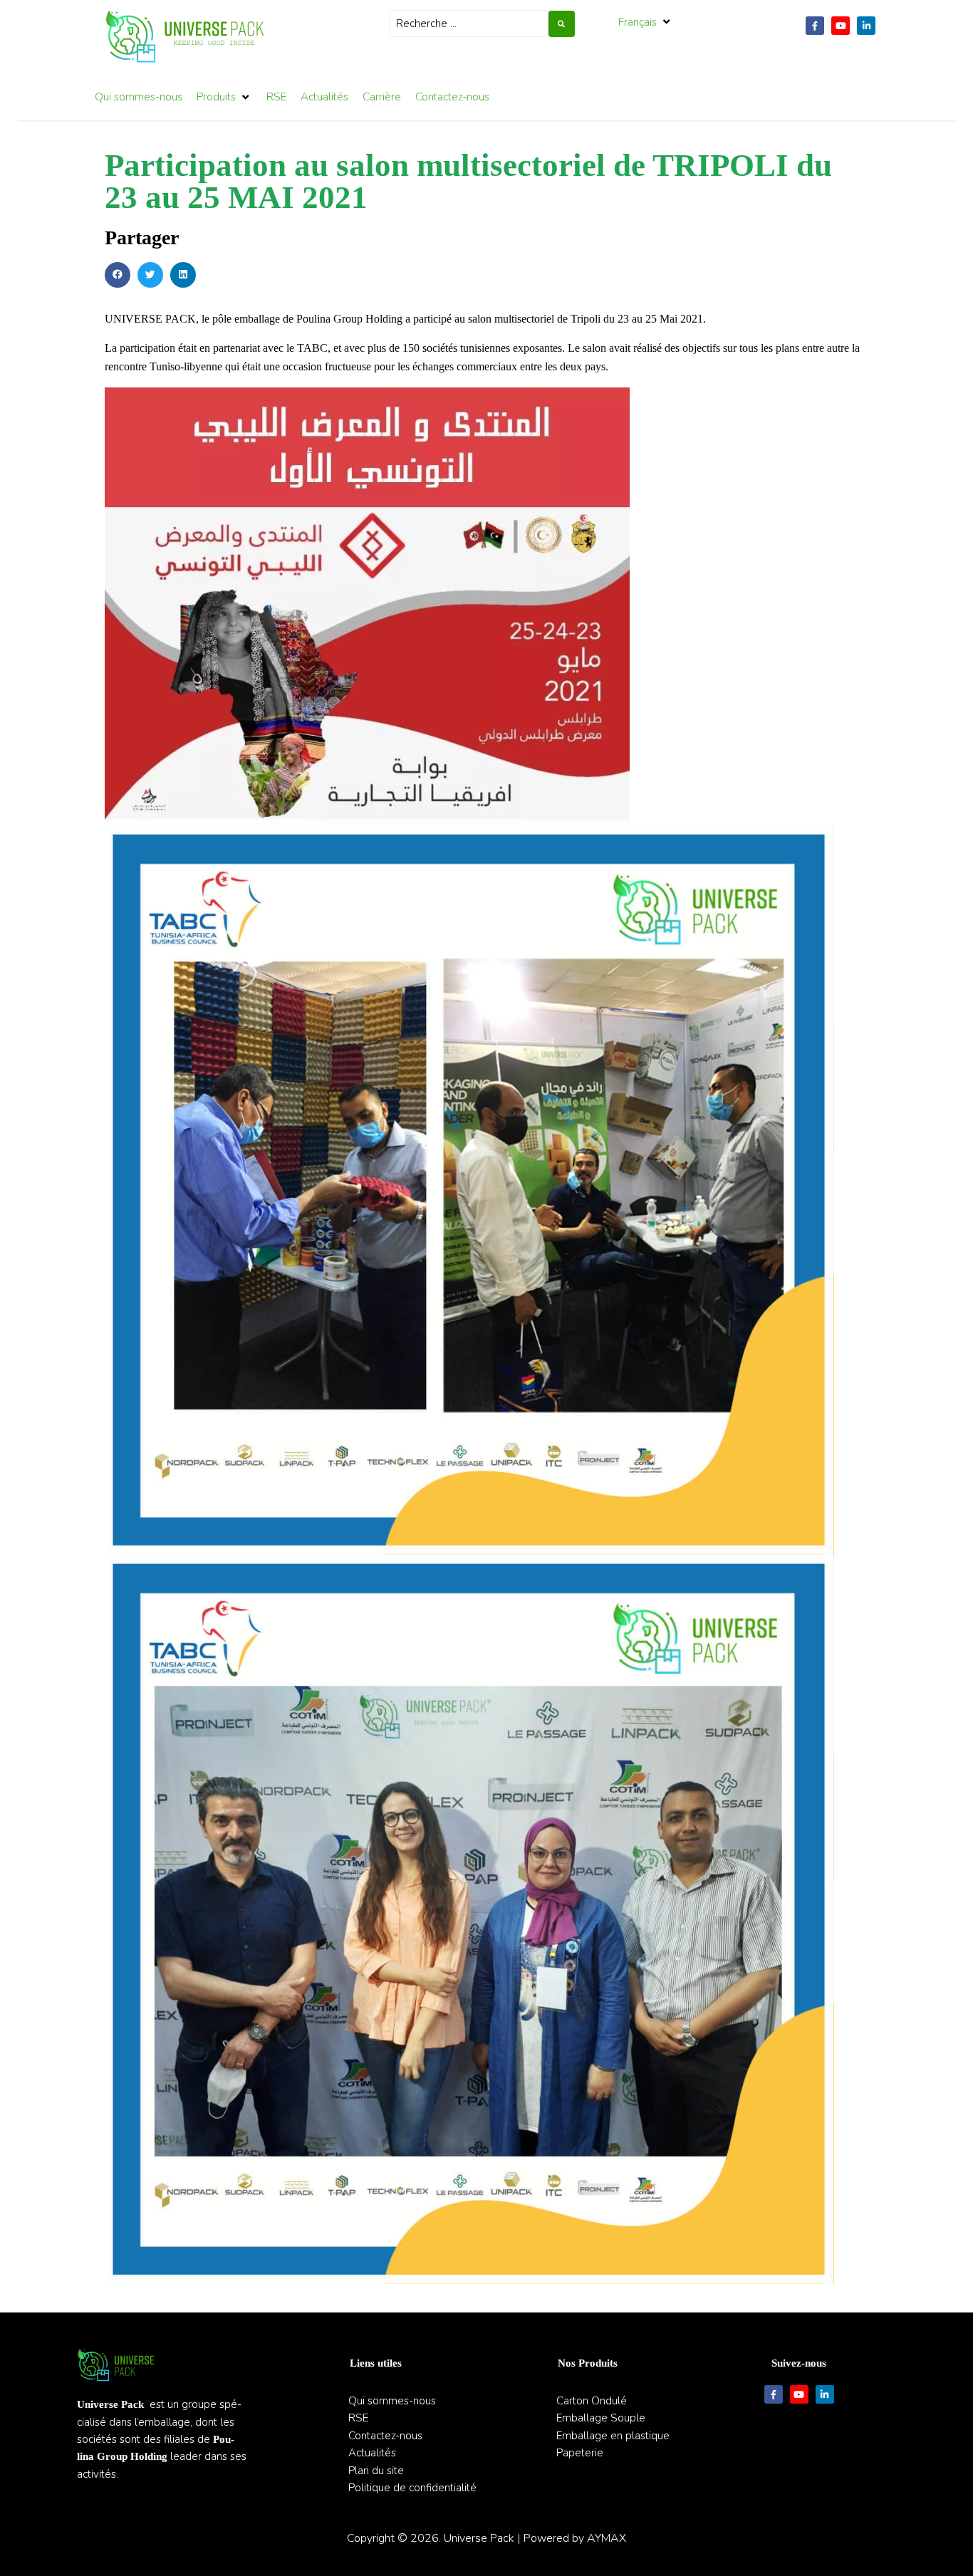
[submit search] (562, 24)
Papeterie (580, 2453)
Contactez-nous (385, 2436)
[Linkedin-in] (866, 26)
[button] (646, 22)
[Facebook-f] (815, 26)
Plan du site (376, 2471)
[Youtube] (841, 26)
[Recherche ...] (469, 24)
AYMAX (607, 2538)
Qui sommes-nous (392, 2401)
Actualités (372, 2453)
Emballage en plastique (613, 2436)
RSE (358, 2418)
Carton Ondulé (592, 2401)
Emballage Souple (601, 2418)
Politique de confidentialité (412, 2488)
